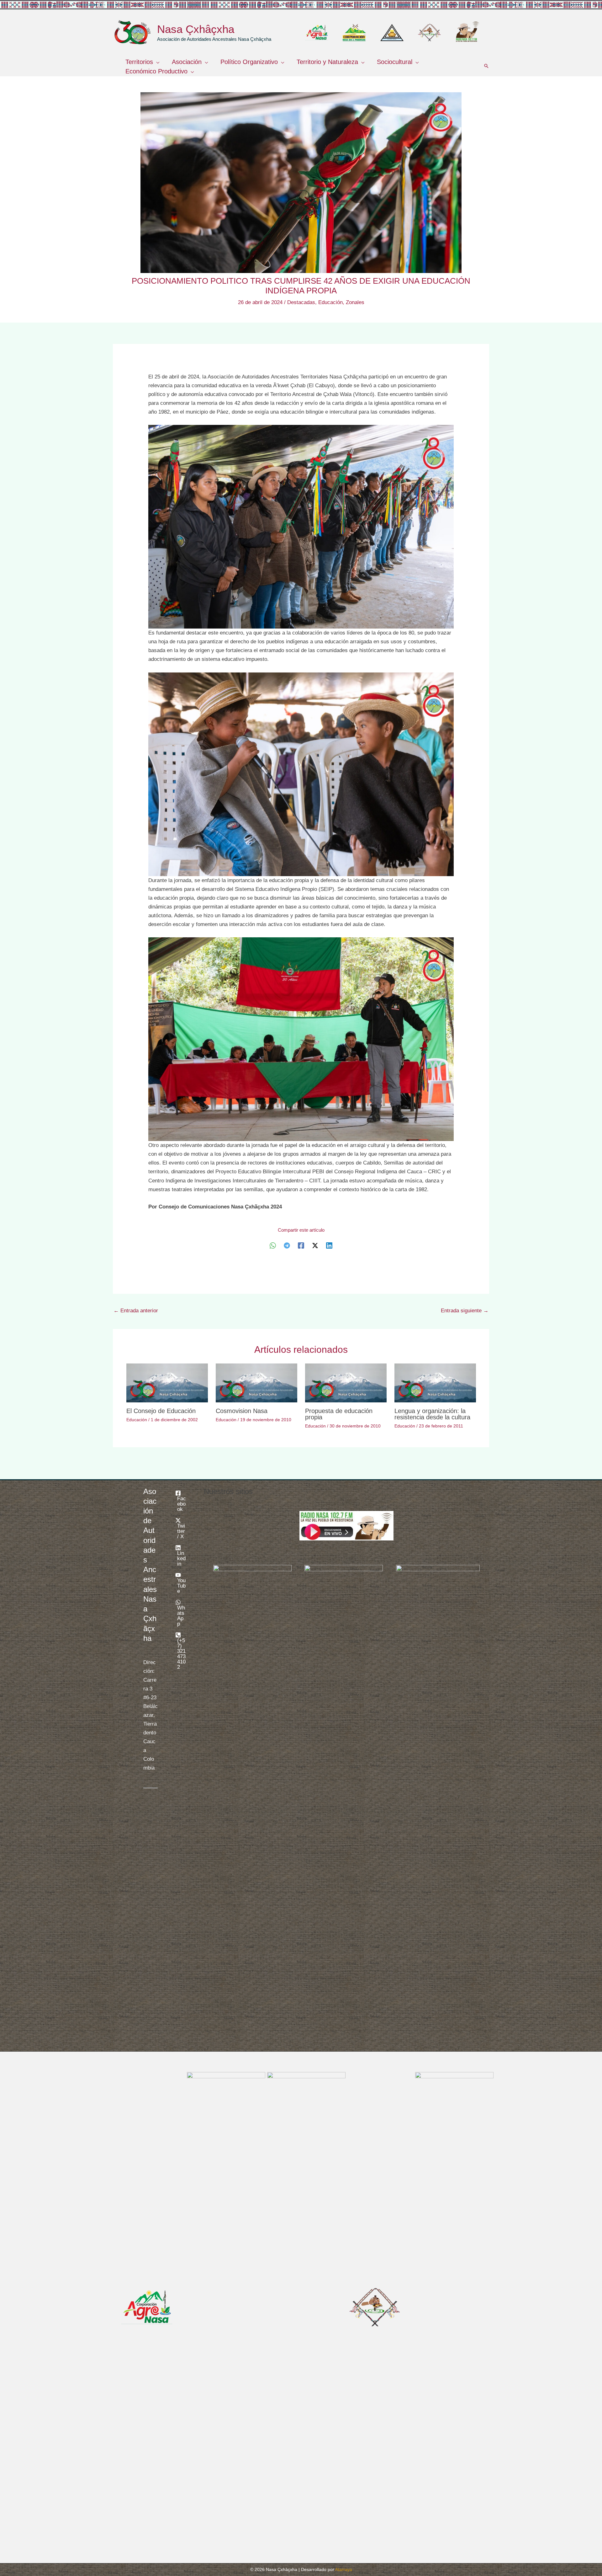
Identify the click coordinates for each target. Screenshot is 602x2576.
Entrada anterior (136, 1311)
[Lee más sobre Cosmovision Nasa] (256, 1383)
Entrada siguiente (465, 1311)
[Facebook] (301, 1245)
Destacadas (301, 302)
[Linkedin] (329, 1245)
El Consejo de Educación (161, 1411)
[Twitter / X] (315, 1245)
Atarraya (344, 2569)
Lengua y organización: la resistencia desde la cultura (432, 1414)
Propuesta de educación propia (339, 1414)
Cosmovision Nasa (242, 1411)
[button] (156, 62)
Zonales (355, 302)
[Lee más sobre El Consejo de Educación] (167, 1383)
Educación (330, 302)
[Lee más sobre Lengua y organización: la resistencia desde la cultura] (435, 1383)
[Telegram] (287, 1245)
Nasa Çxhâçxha (196, 29)
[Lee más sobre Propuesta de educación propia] (346, 1383)
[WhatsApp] (273, 1245)
